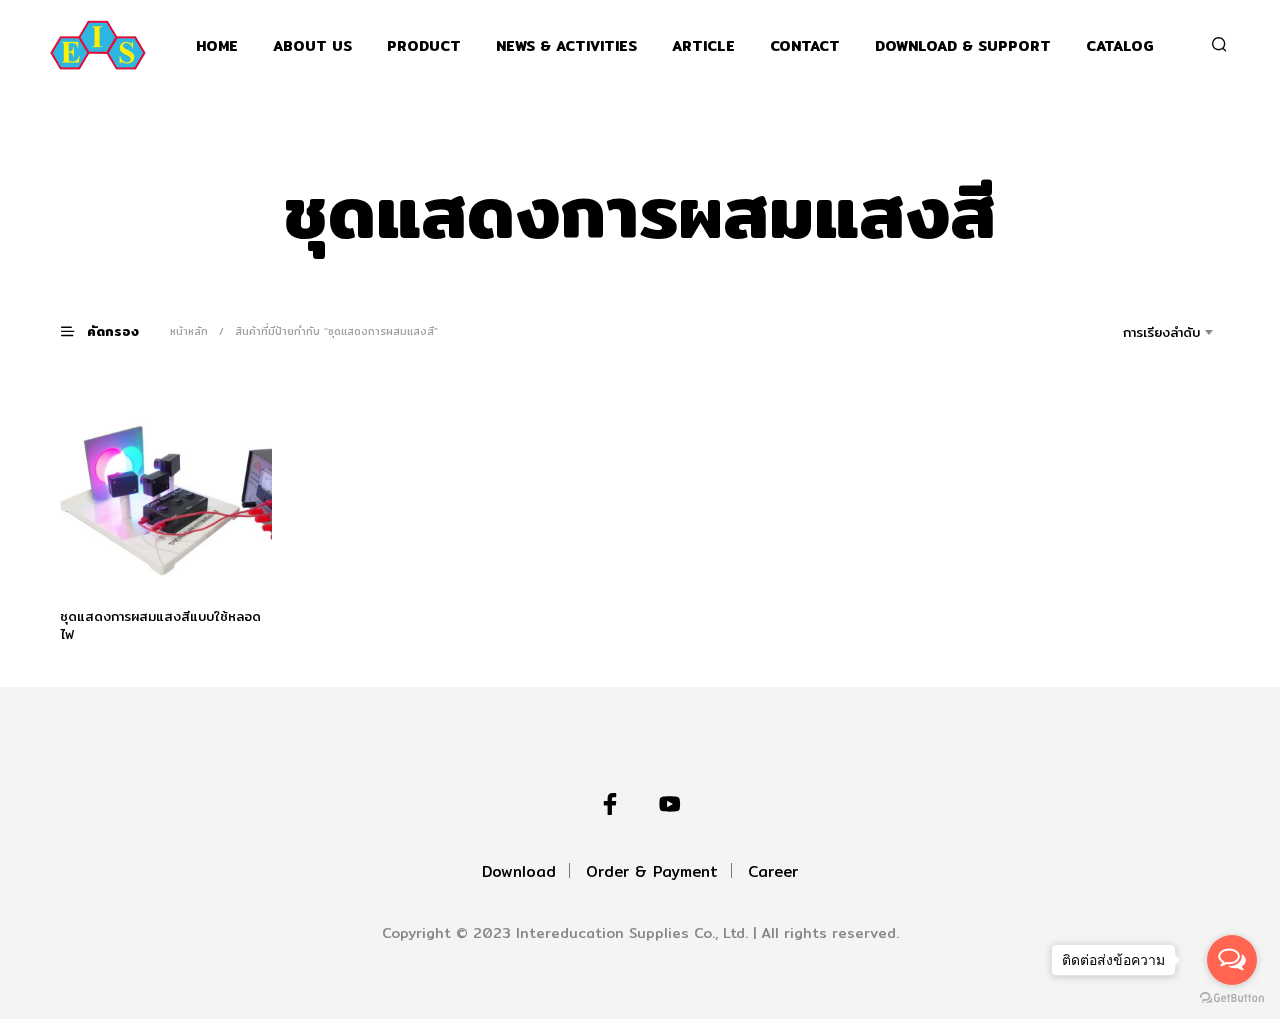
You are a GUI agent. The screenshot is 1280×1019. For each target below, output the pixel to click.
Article (703, 46)
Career (773, 871)
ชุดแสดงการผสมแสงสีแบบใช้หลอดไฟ (160, 625)
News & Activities (566, 46)
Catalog (1120, 46)
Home (217, 46)
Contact (805, 46)
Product (424, 46)
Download (519, 871)
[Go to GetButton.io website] (1232, 998)
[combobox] (1133, 332)
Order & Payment (652, 871)
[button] (112, 330)
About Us (312, 46)
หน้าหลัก (189, 331)
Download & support (963, 46)
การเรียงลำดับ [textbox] (1161, 332)
